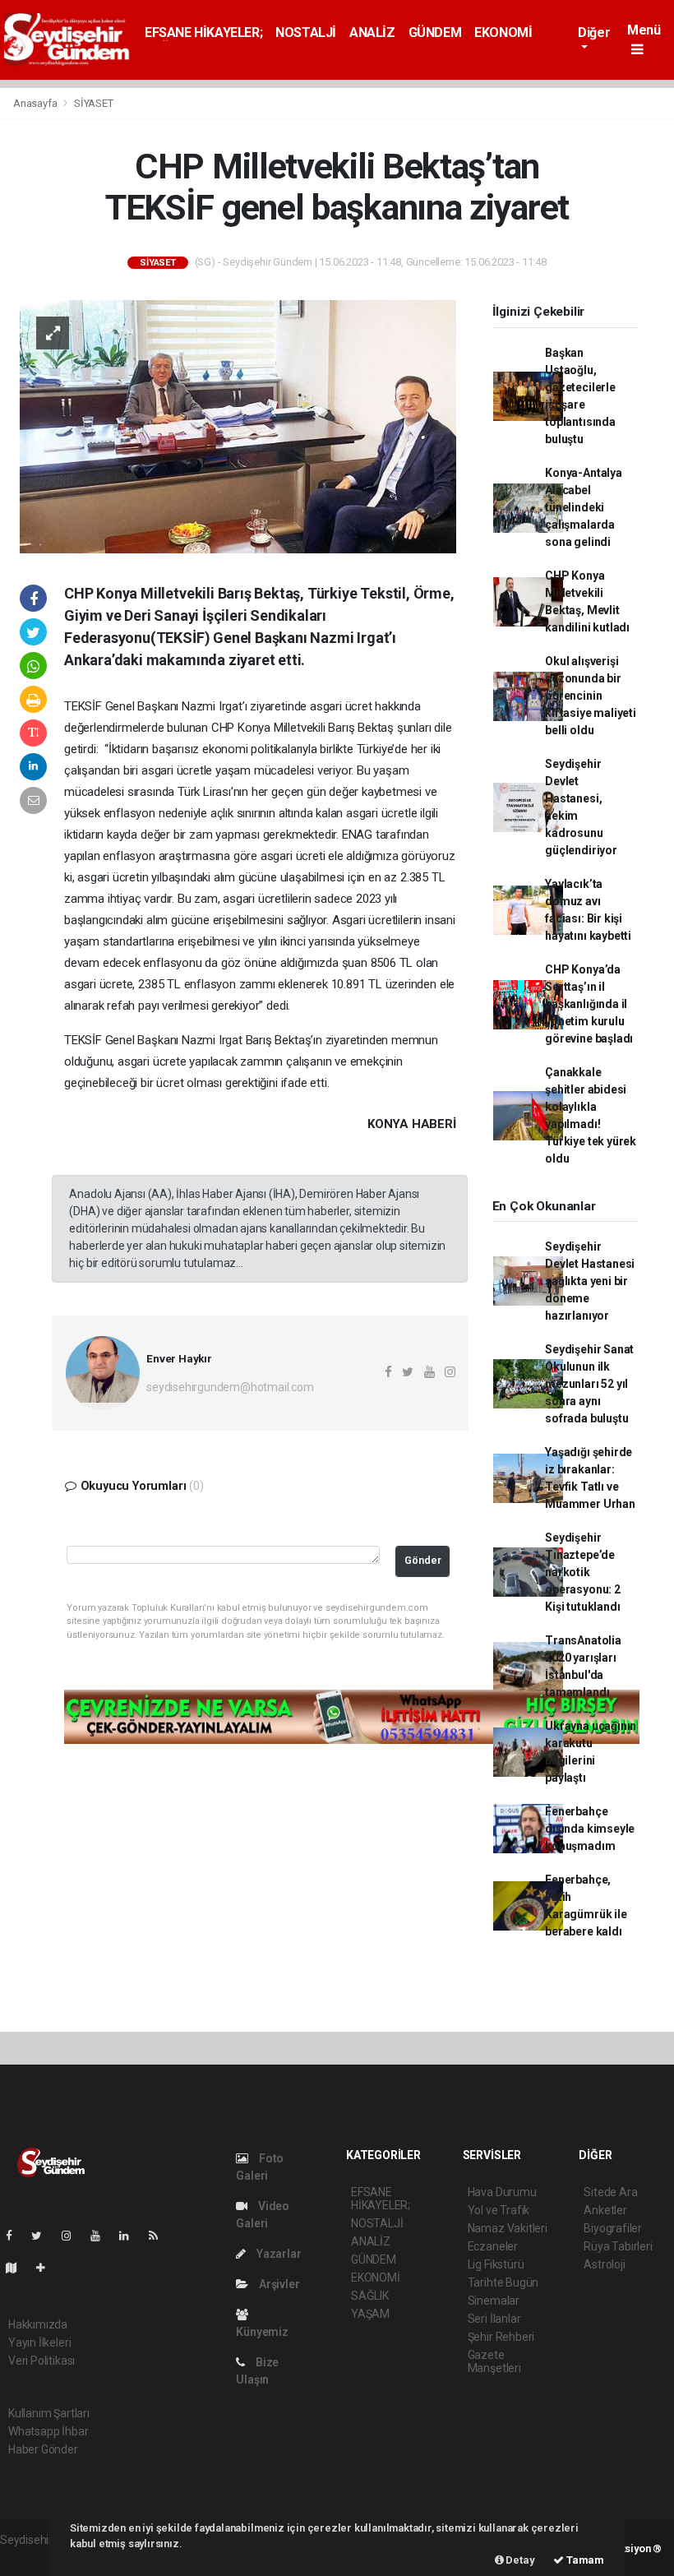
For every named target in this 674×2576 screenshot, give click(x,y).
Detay (519, 2560)
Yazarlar (277, 2254)
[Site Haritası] (18, 2268)
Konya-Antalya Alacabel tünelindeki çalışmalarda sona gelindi (584, 507)
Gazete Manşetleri (494, 2361)
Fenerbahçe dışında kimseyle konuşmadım (590, 1829)
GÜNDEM (435, 32)
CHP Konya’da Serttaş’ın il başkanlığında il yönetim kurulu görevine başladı (589, 1004)
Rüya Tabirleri (618, 2246)
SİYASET (94, 103)
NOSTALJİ (306, 32)
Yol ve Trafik (499, 2210)
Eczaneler (493, 2246)
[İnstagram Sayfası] (73, 2236)
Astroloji (604, 2264)
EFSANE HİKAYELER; (203, 32)
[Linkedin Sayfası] (131, 2236)
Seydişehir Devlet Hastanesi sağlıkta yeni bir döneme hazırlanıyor (590, 1281)
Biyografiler (613, 2228)
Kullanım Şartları (49, 2413)
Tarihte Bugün (503, 2282)
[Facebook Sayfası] (16, 2236)
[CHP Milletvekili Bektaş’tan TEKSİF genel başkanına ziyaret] (238, 425)
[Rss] (160, 2236)
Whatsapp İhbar (48, 2431)
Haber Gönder (43, 2449)
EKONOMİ (503, 32)
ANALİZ (372, 32)
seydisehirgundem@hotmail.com (230, 1387)
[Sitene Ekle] (47, 2268)
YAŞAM (370, 2314)
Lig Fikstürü (496, 2264)
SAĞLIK (370, 2296)
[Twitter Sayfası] (43, 2236)
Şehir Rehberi (501, 2337)
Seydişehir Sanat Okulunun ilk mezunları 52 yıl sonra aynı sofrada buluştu (589, 1384)
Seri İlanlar (494, 2319)
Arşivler (278, 2284)
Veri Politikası (42, 2361)
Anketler (605, 2210)
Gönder (423, 1560)
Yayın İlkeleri (39, 2342)
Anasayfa (36, 103)
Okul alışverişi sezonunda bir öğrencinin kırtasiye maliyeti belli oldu (591, 696)
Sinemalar (494, 2301)
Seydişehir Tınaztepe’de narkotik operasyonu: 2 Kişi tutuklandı (583, 1572)
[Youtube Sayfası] (102, 2236)
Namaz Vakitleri (508, 2228)
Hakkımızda (38, 2324)
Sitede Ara (610, 2192)
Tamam (584, 2560)
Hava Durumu (502, 2192)
